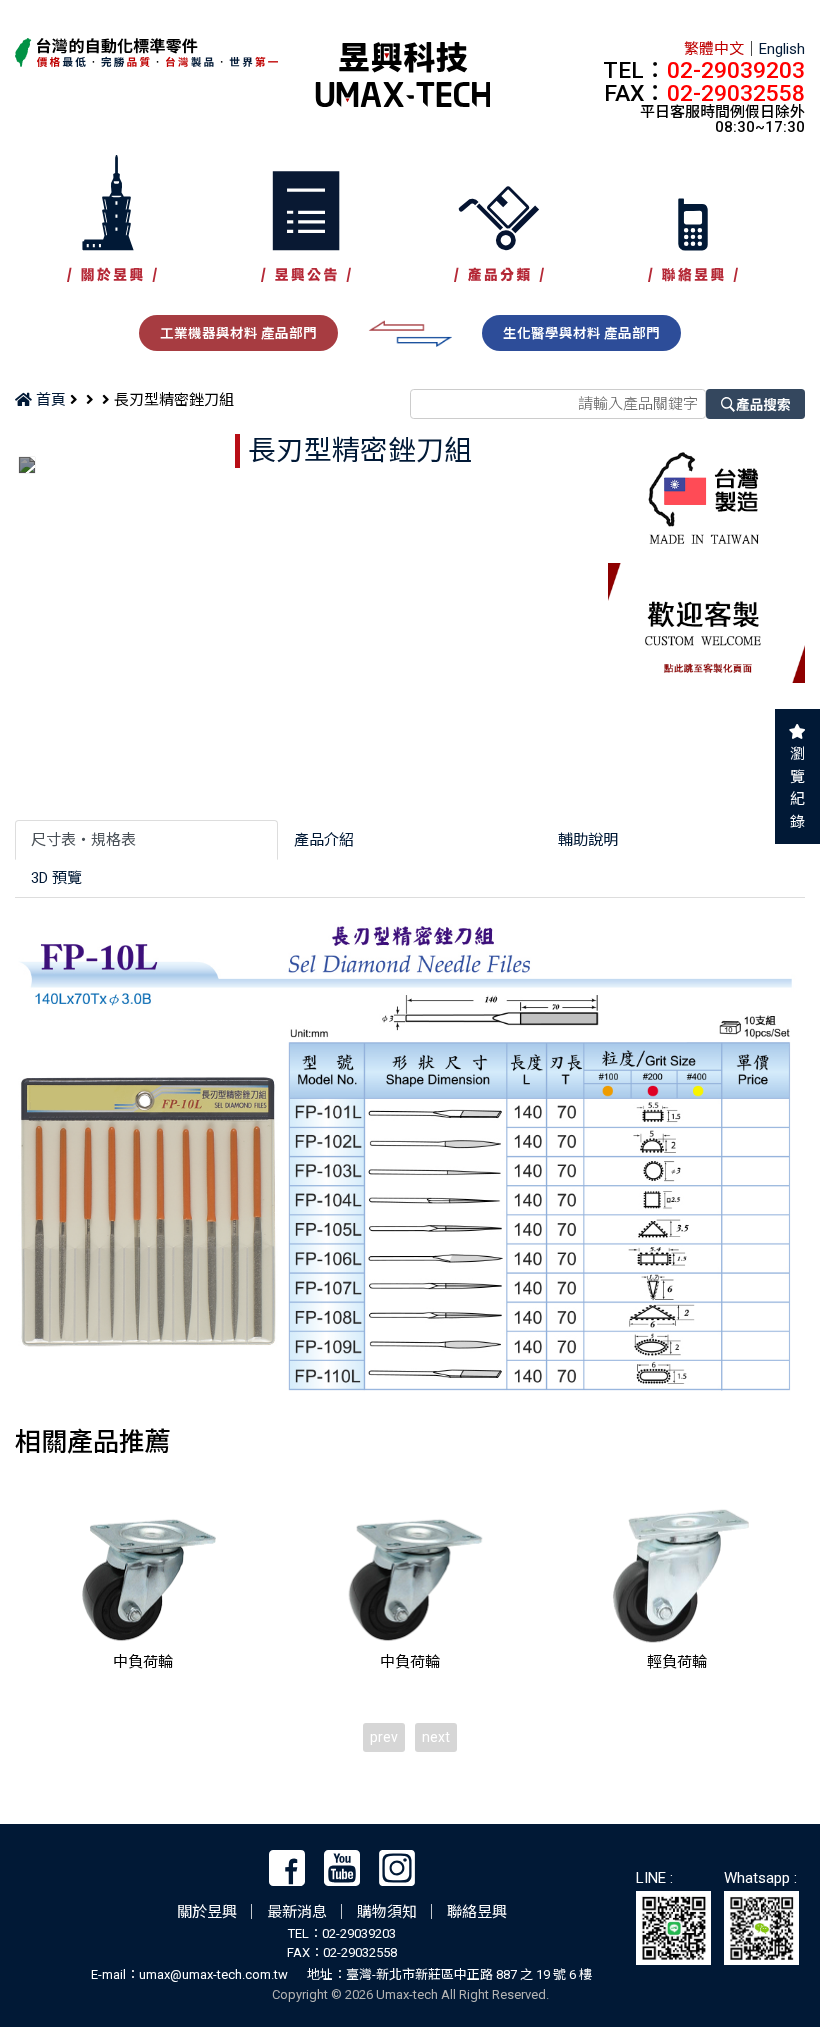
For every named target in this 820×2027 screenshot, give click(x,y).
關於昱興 (207, 1912)
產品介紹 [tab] (324, 840)
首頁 (49, 400)
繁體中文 (714, 49)
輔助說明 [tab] (588, 840)
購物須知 (387, 1912)
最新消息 (297, 1912)
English (782, 49)
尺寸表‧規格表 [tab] (83, 840)
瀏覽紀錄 (797, 788)
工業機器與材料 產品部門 (238, 333)
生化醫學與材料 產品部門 (581, 333)
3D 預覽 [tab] (56, 878)
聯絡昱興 (477, 1912)
